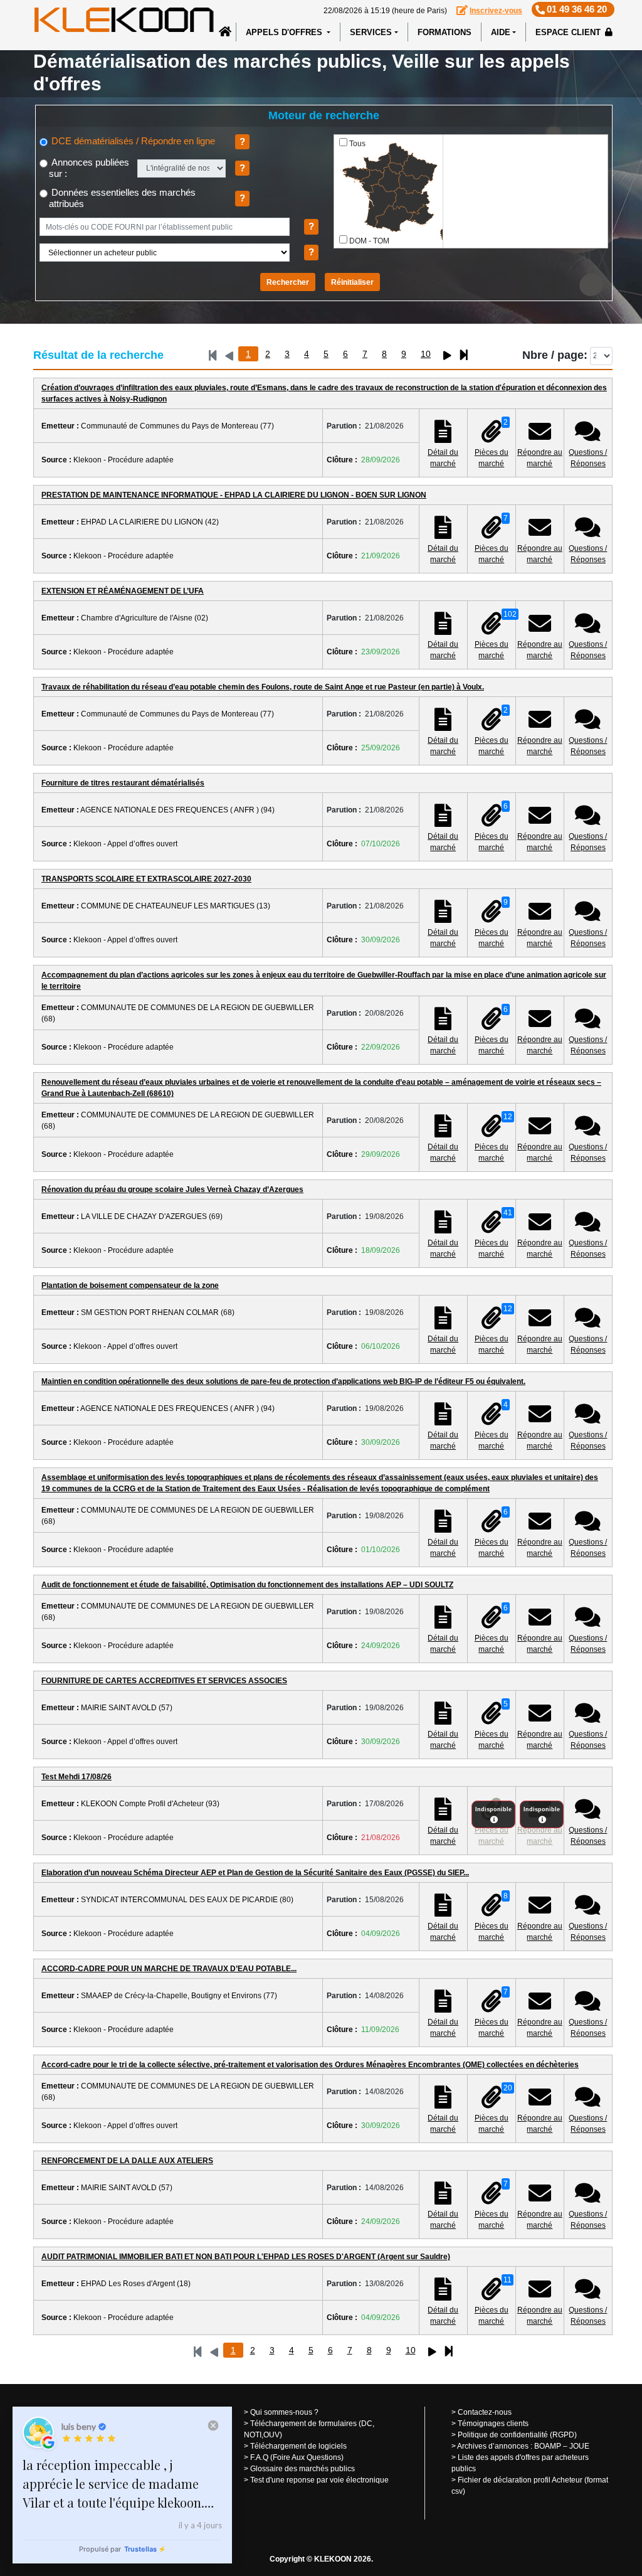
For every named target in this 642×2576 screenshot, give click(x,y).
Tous (357, 144)
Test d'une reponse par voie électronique (319, 2480)
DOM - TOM (369, 241)
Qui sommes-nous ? (284, 2412)
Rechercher (288, 282)
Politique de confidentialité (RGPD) (517, 2435)
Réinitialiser (352, 282)
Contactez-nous (485, 2412)
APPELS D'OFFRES (285, 32)
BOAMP (548, 2446)
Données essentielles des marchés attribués (122, 198)
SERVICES (371, 32)
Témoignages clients (493, 2424)
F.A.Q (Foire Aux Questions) (297, 2457)
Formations (445, 32)
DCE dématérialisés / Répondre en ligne (132, 141)
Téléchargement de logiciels (298, 2446)
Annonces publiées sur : (89, 168)
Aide (501, 32)
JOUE (579, 2446)
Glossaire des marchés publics (303, 2469)
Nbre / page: (555, 355)
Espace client (569, 32)
